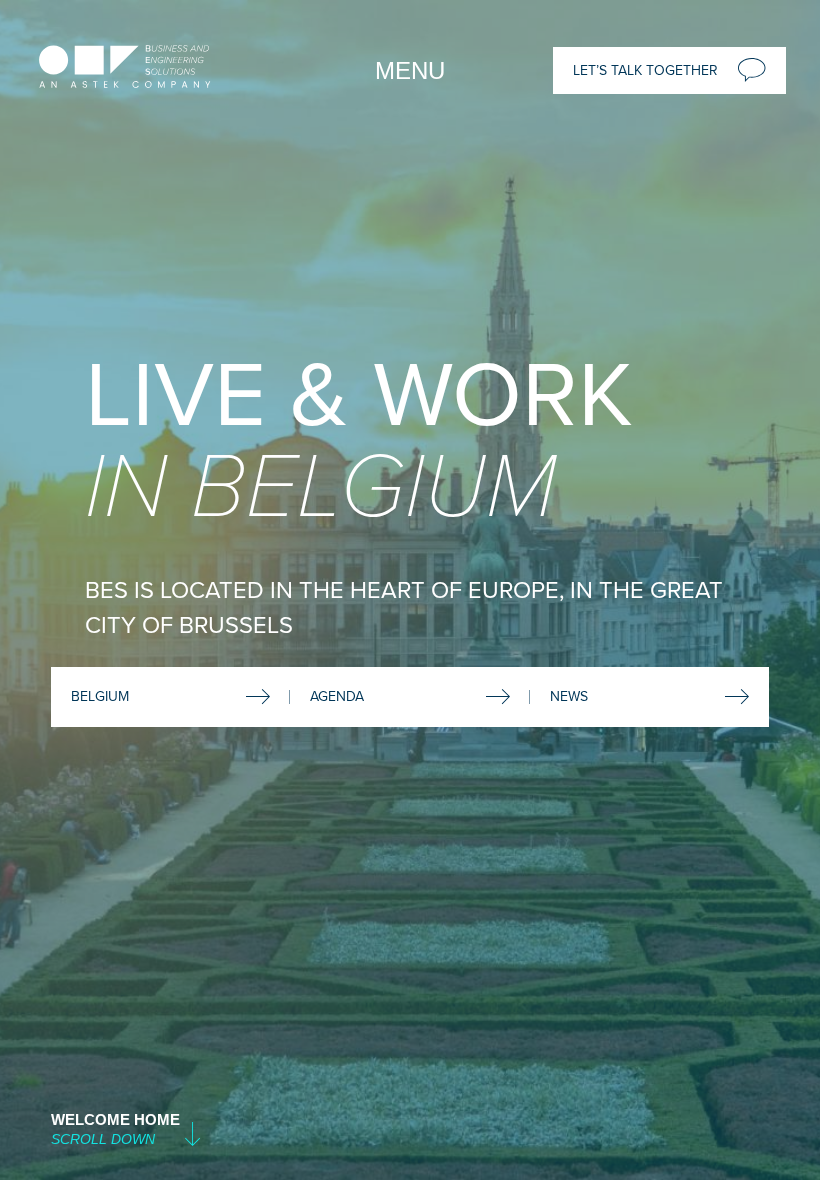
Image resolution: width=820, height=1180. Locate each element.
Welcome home (115, 1119)
